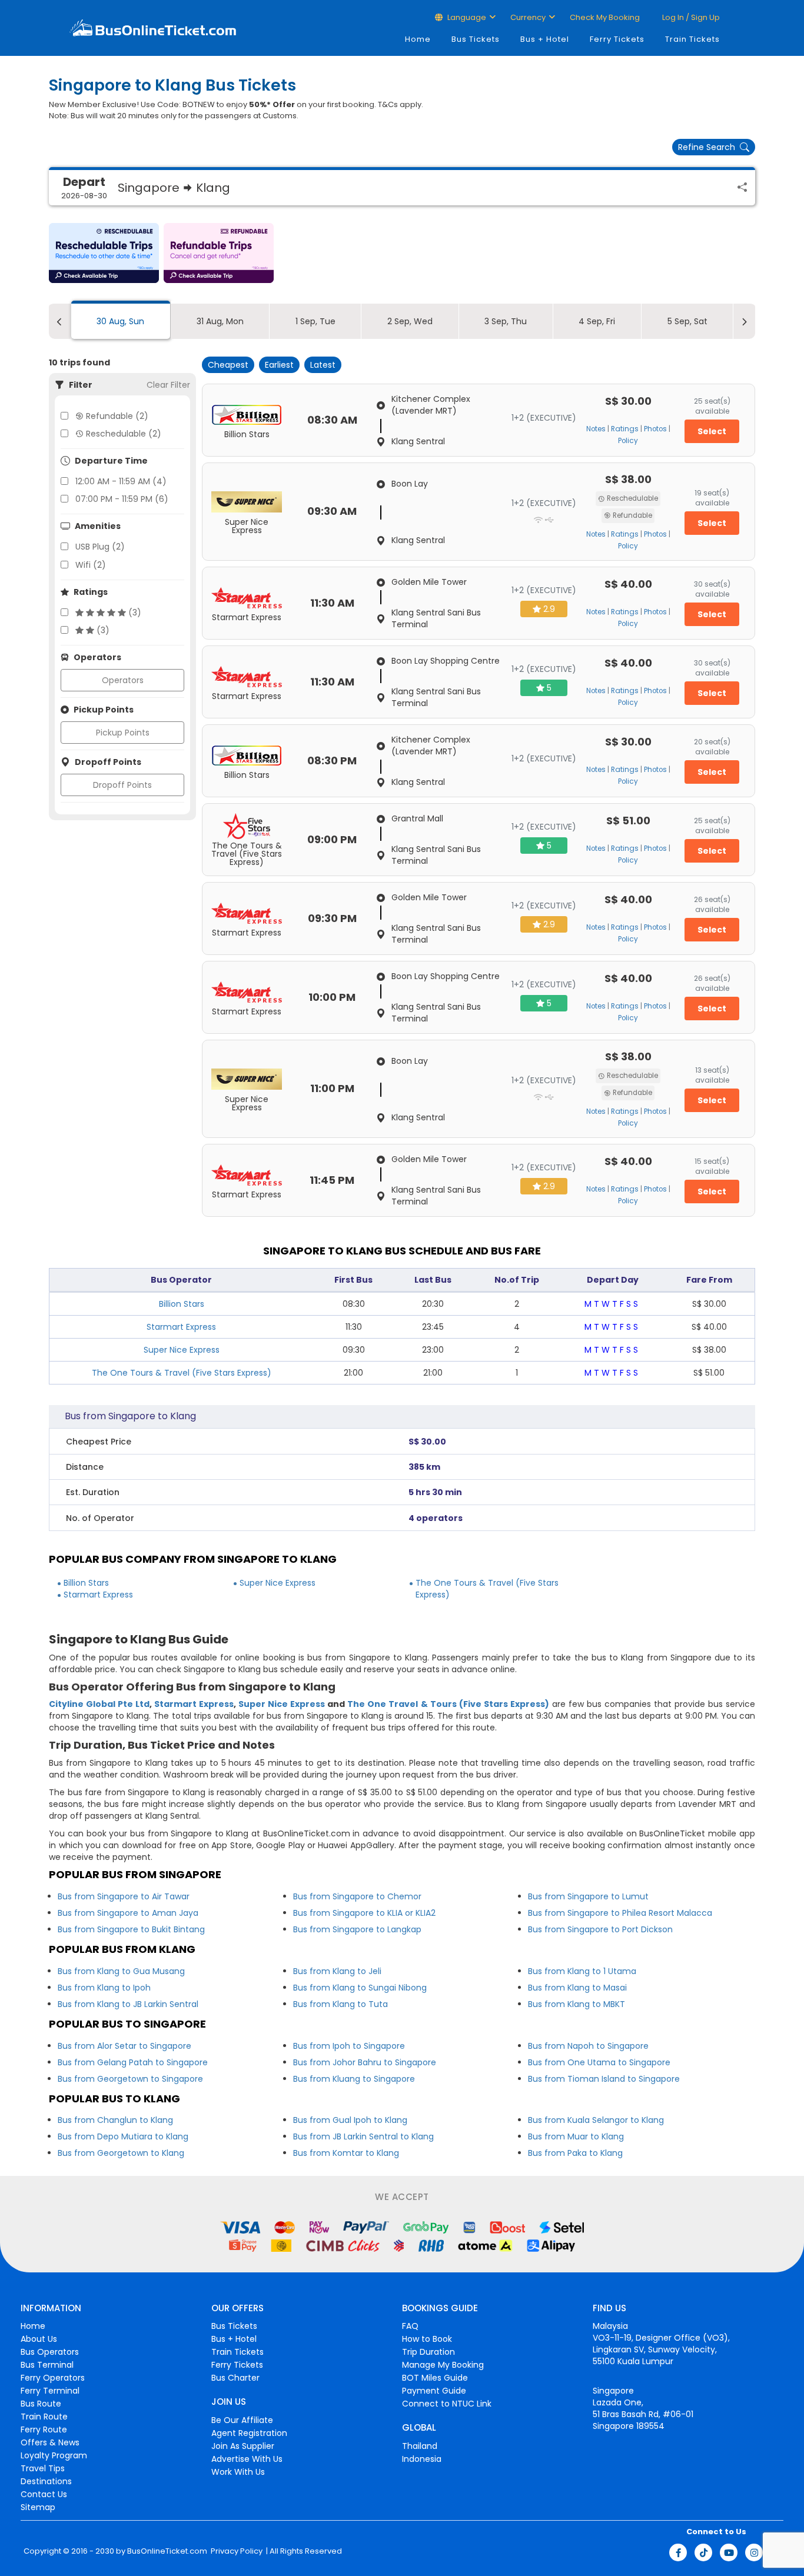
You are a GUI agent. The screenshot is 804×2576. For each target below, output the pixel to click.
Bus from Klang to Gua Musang (121, 1971)
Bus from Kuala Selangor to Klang (596, 2120)
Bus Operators (50, 2352)
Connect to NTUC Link (447, 2404)
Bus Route (41, 2404)
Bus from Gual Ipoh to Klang (350, 2120)
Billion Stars (182, 1304)
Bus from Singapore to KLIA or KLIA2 (364, 1913)
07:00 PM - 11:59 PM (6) (122, 499)
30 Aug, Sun (120, 321)
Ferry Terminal (50, 2391)
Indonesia (422, 2459)
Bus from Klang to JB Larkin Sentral (128, 2004)
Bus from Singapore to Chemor (357, 1896)
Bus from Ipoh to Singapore (349, 2046)
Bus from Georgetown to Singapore (130, 2079)
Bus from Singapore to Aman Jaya (128, 1913)
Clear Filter (168, 385)
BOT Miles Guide (435, 2378)
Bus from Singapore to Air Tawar (124, 1896)
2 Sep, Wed (410, 321)
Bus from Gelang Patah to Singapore (133, 2062)
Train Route (44, 2417)
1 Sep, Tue (315, 321)
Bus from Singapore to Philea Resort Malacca (620, 1913)
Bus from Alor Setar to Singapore (124, 2046)
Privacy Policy (236, 2551)
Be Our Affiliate (242, 2420)
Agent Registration (249, 2433)
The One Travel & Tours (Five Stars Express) (448, 1704)
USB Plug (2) (100, 547)
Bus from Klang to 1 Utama (582, 1971)
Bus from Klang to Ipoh (104, 1988)
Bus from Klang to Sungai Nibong (360, 1988)
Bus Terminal (47, 2365)
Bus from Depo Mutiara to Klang (123, 2136)
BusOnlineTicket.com (167, 2551)
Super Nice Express (182, 1350)
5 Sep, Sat (687, 321)
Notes (596, 429)
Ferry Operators (53, 2378)
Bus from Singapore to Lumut (588, 1896)
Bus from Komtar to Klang (346, 2153)
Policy (628, 441)
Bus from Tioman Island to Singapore (604, 2079)
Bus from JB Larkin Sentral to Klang (363, 2136)
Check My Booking (605, 17)
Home (418, 39)
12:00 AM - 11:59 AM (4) (121, 481)
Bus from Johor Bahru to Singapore (365, 2062)
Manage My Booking (443, 2365)
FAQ (410, 2326)
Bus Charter (235, 2378)
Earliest (279, 365)
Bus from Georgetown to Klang (121, 2153)
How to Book (427, 2339)
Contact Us (44, 2494)
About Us (39, 2339)
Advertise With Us (247, 2459)
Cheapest (228, 365)
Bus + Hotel (545, 39)
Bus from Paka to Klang (575, 2153)
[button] (104, 253)
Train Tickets (692, 39)
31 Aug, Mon (220, 321)
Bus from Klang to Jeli (337, 1971)
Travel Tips (43, 2468)
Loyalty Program (54, 2455)
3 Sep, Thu (506, 321)
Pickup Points (123, 733)
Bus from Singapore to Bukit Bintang (131, 1929)
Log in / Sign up (690, 17)
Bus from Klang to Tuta (340, 2004)
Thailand (420, 2446)
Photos (655, 429)
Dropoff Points (122, 785)
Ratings (625, 429)
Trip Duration (428, 2352)
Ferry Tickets (617, 39)
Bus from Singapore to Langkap (357, 1929)
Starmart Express (181, 1327)
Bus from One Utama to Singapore (599, 2062)
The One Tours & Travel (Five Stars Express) (182, 1373)
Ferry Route (44, 2429)
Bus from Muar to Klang (576, 2136)
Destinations (46, 2481)
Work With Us (238, 2472)
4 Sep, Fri (597, 321)
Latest (323, 365)
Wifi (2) (91, 565)
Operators (123, 680)
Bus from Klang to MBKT (577, 2004)
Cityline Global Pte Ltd (99, 1704)
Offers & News (50, 2442)
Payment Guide (434, 2391)
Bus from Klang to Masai (577, 1988)
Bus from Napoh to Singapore (588, 2046)
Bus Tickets (476, 39)
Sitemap (38, 2507)
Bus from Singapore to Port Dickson (600, 1929)
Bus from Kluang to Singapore (354, 2079)
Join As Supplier (243, 2446)
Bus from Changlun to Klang (115, 2120)
